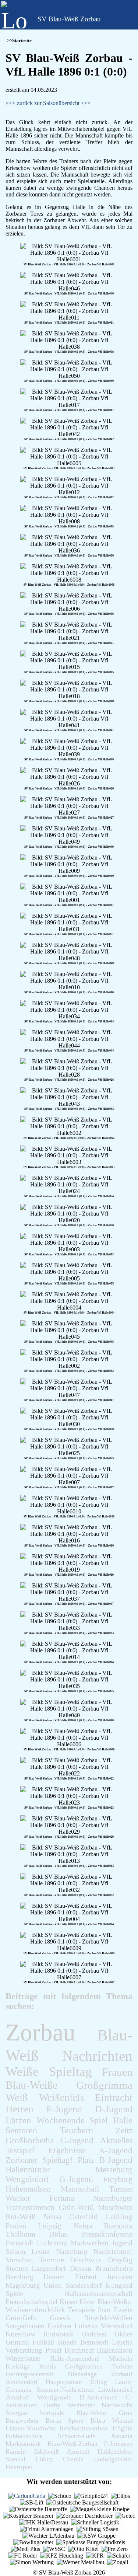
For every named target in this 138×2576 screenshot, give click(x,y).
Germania (19, 2389)
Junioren (120, 2277)
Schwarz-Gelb (77, 2436)
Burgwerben (22, 2420)
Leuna (40, 2251)
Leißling (119, 2216)
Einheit (86, 2277)
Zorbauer (21, 2160)
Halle (123, 2120)
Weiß (17, 2097)
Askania (122, 2436)
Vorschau (19, 2260)
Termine (52, 2260)
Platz (86, 2160)
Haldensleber (115, 2451)
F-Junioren (118, 2444)
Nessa (52, 2216)
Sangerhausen (25, 2326)
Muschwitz (115, 2207)
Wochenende (61, 2120)
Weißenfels (62, 2098)
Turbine (122, 2366)
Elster (87, 2302)
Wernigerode (54, 2397)
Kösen (69, 2302)
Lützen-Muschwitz (31, 2428)
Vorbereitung (24, 2350)
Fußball (43, 2342)
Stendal (15, 2459)
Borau (53, 2420)
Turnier (121, 2189)
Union (53, 2285)
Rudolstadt (59, 2334)
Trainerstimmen (30, 2207)
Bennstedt (94, 2342)
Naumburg (72, 2251)
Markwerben (89, 2243)
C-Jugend (77, 2140)
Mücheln (121, 2359)
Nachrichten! (113, 2251)
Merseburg (114, 2170)
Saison (15, 2251)
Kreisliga (18, 2366)
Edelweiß (46, 2451)
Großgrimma (104, 2085)
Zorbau (40, 2032)
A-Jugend (116, 2150)
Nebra (83, 2226)
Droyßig (120, 2260)
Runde (67, 2342)
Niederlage (82, 2374)
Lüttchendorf (115, 2389)
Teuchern (77, 2130)
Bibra (98, 2420)
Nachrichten (97, 2056)
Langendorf (49, 2268)
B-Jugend (116, 2160)
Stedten (17, 2268)
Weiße (22, 2072)
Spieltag (70, 2072)
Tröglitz (122, 2428)
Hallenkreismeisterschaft (99, 2293)
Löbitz (44, 2459)
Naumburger (113, 2198)
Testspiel (20, 2150)
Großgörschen (84, 2366)
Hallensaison (115, 2350)
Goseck (60, 2318)
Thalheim (20, 2234)
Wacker (18, 2198)
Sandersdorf (84, 2285)
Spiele (14, 2293)
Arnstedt (78, 2451)
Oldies (123, 2334)
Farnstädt (20, 2243)
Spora (76, 2420)
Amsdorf (17, 2397)
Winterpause (23, 2358)
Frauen (117, 2072)
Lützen (18, 2120)
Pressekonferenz (107, 2234)
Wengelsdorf (27, 2179)
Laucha (122, 2342)
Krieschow (21, 2334)
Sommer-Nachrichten (65, 2389)
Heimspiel (19, 2467)
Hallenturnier (28, 2170)
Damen (54, 2277)
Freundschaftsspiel (31, 2302)
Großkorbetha (30, 2140)
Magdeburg (23, 2285)
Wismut (122, 2420)
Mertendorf (117, 2326)
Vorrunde (52, 2413)
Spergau (16, 2413)
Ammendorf (22, 2382)
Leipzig (50, 2226)
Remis (47, 2366)
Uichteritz (52, 2243)
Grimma (17, 2342)
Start (104, 2310)
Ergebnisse (67, 2150)
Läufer (124, 2382)
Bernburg (20, 2277)
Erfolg (99, 2382)
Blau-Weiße (31, 2085)
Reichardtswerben (84, 2428)
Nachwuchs (117, 2405)
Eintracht (114, 2098)
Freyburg (118, 2179)
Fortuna (62, 2198)
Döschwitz (86, 2260)
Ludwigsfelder (113, 2459)
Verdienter (81, 2405)
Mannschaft (80, 2189)
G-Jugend (76, 2179)
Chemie (73, 2459)
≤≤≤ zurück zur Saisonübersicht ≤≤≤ (48, 103)
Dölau (59, 2234)
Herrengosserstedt (29, 2374)
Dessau (81, 2268)
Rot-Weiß (21, 2217)
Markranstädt (23, 2444)
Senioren (21, 2130)
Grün (126, 2413)
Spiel (99, 2120)
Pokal (53, 2350)
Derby (52, 2405)
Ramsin (16, 2451)
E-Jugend (119, 2285)
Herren (20, 2109)
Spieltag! (58, 2160)
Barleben (94, 2334)
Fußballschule (24, 2436)
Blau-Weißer (115, 2302)
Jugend (122, 2243)
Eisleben (59, 2326)
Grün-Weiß (76, 2207)
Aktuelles (116, 2140)
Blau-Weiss (91, 2413)
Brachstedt (79, 2350)
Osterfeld (84, 2216)
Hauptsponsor (64, 2382)
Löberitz (86, 2326)
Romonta (118, 2226)
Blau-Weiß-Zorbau (72, 2444)
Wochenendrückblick (35, 2310)
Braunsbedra (114, 2268)
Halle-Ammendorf (75, 2359)
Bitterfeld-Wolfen (108, 2318)
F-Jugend (64, 2109)
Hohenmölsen (28, 2189)
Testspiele (81, 2310)
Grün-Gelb (21, 2318)
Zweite (123, 2310)
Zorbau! (122, 2374)
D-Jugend (114, 2109)
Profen (16, 2226)
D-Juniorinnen (99, 2397)
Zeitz (124, 2130)
